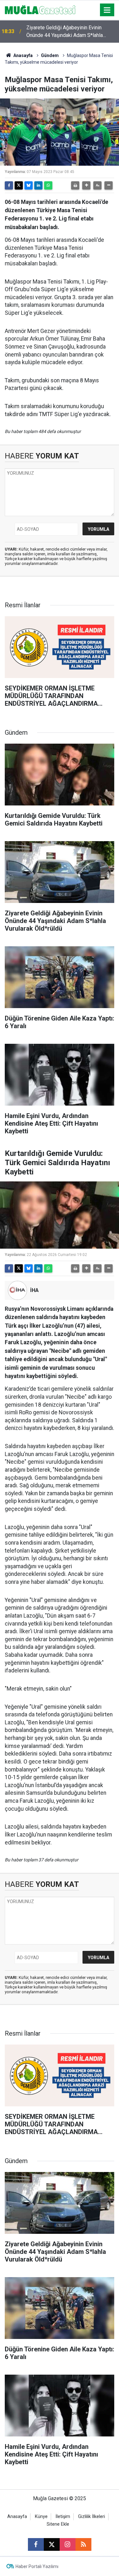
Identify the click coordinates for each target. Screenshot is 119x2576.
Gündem (50, 55)
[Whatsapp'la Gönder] (48, 185)
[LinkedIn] (38, 185)
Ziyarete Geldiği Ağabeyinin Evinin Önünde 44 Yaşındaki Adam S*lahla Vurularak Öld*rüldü (65, 32)
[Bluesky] (29, 185)
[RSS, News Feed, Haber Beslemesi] (83, 2544)
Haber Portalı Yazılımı (37, 2566)
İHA (34, 1290)
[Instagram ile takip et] (68, 2544)
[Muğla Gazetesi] (40, 9)
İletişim (63, 2517)
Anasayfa (23, 55)
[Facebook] (9, 185)
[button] (86, 185)
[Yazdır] (75, 185)
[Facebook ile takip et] (36, 2544)
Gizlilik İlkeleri (92, 2517)
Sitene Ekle (58, 2524)
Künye (41, 2517)
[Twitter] (19, 185)
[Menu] (107, 10)
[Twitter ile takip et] (52, 2544)
